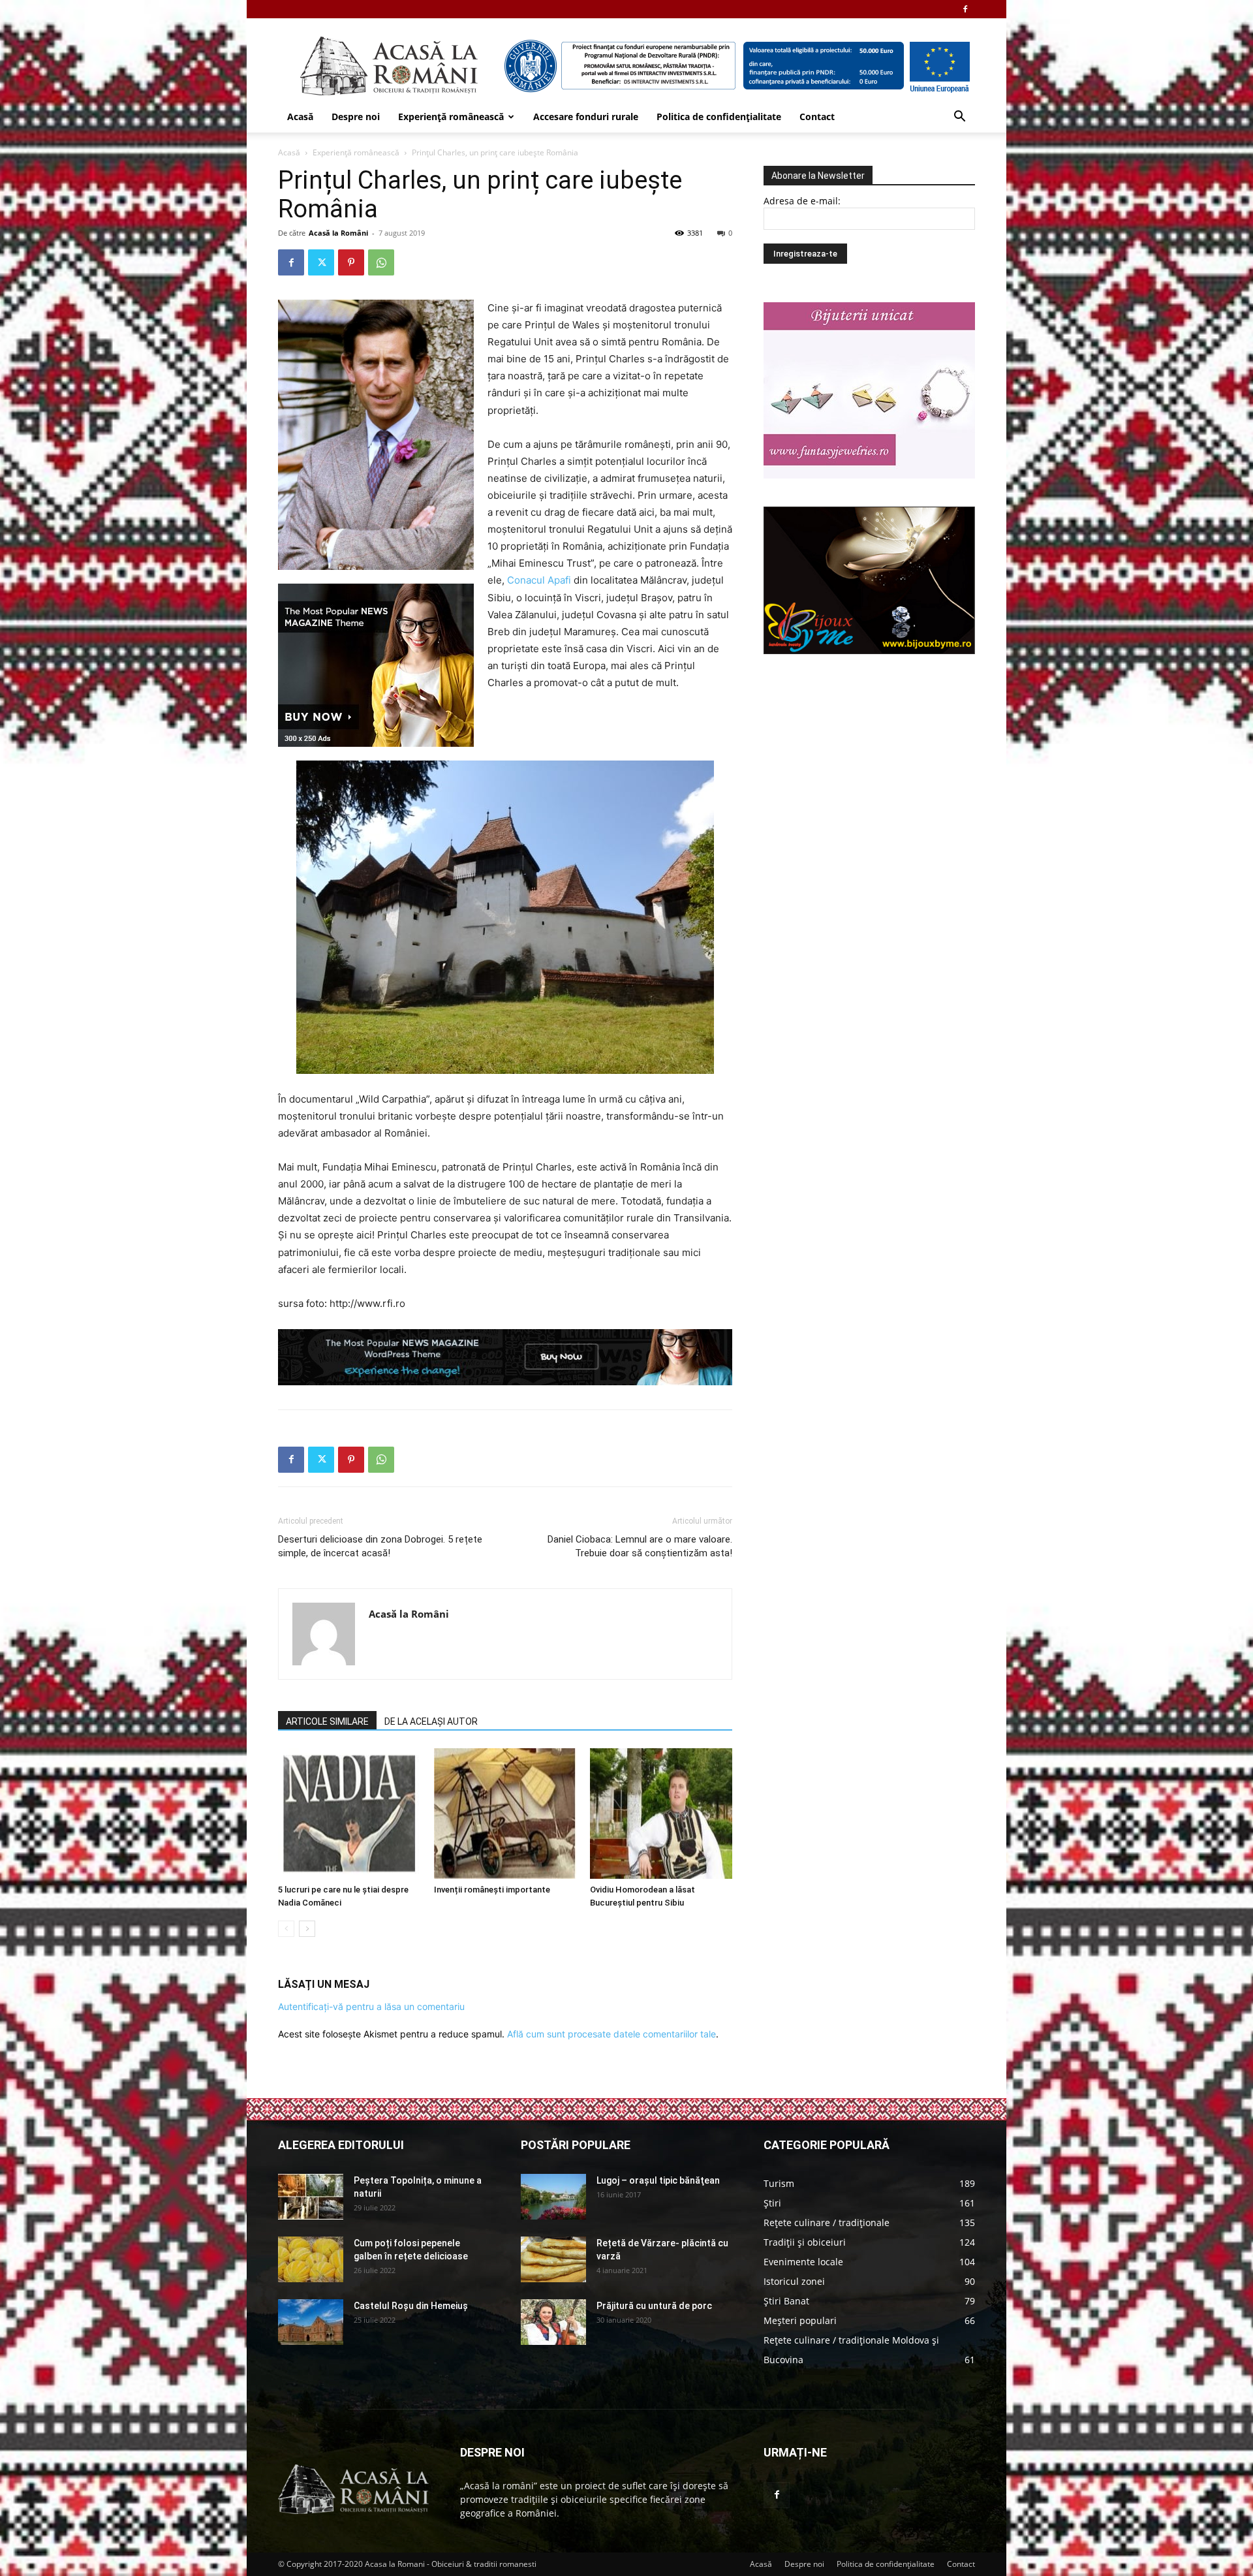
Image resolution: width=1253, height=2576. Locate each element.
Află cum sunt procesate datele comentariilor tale (611, 2034)
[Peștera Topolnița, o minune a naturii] (311, 2197)
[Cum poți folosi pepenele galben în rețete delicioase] (311, 2259)
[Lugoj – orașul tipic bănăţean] (553, 2197)
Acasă (300, 117)
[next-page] (307, 1929)
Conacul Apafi (539, 580)
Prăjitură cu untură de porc (654, 2306)
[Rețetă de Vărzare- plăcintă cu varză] (553, 2259)
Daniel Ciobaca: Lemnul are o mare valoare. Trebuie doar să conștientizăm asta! (640, 1546)
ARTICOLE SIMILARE (327, 1721)
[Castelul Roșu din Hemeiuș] (311, 2322)
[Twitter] (321, 262)
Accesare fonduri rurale (586, 117)
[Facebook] (965, 9)
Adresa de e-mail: (802, 201)
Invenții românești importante (492, 1890)
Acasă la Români (338, 233)
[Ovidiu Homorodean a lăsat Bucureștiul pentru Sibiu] (661, 1814)
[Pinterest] (351, 262)
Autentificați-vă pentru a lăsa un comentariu (371, 2006)
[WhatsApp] (381, 262)
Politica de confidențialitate (719, 117)
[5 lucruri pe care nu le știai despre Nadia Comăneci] (349, 1814)
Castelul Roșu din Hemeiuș (411, 2306)
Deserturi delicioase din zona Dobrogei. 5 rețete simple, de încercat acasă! (380, 1546)
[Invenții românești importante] (505, 1814)
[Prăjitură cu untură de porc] (553, 2322)
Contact (817, 117)
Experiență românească (451, 117)
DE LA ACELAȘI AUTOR (431, 1721)
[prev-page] (286, 1929)
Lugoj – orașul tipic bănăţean (658, 2180)
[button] (959, 118)
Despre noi (356, 117)
